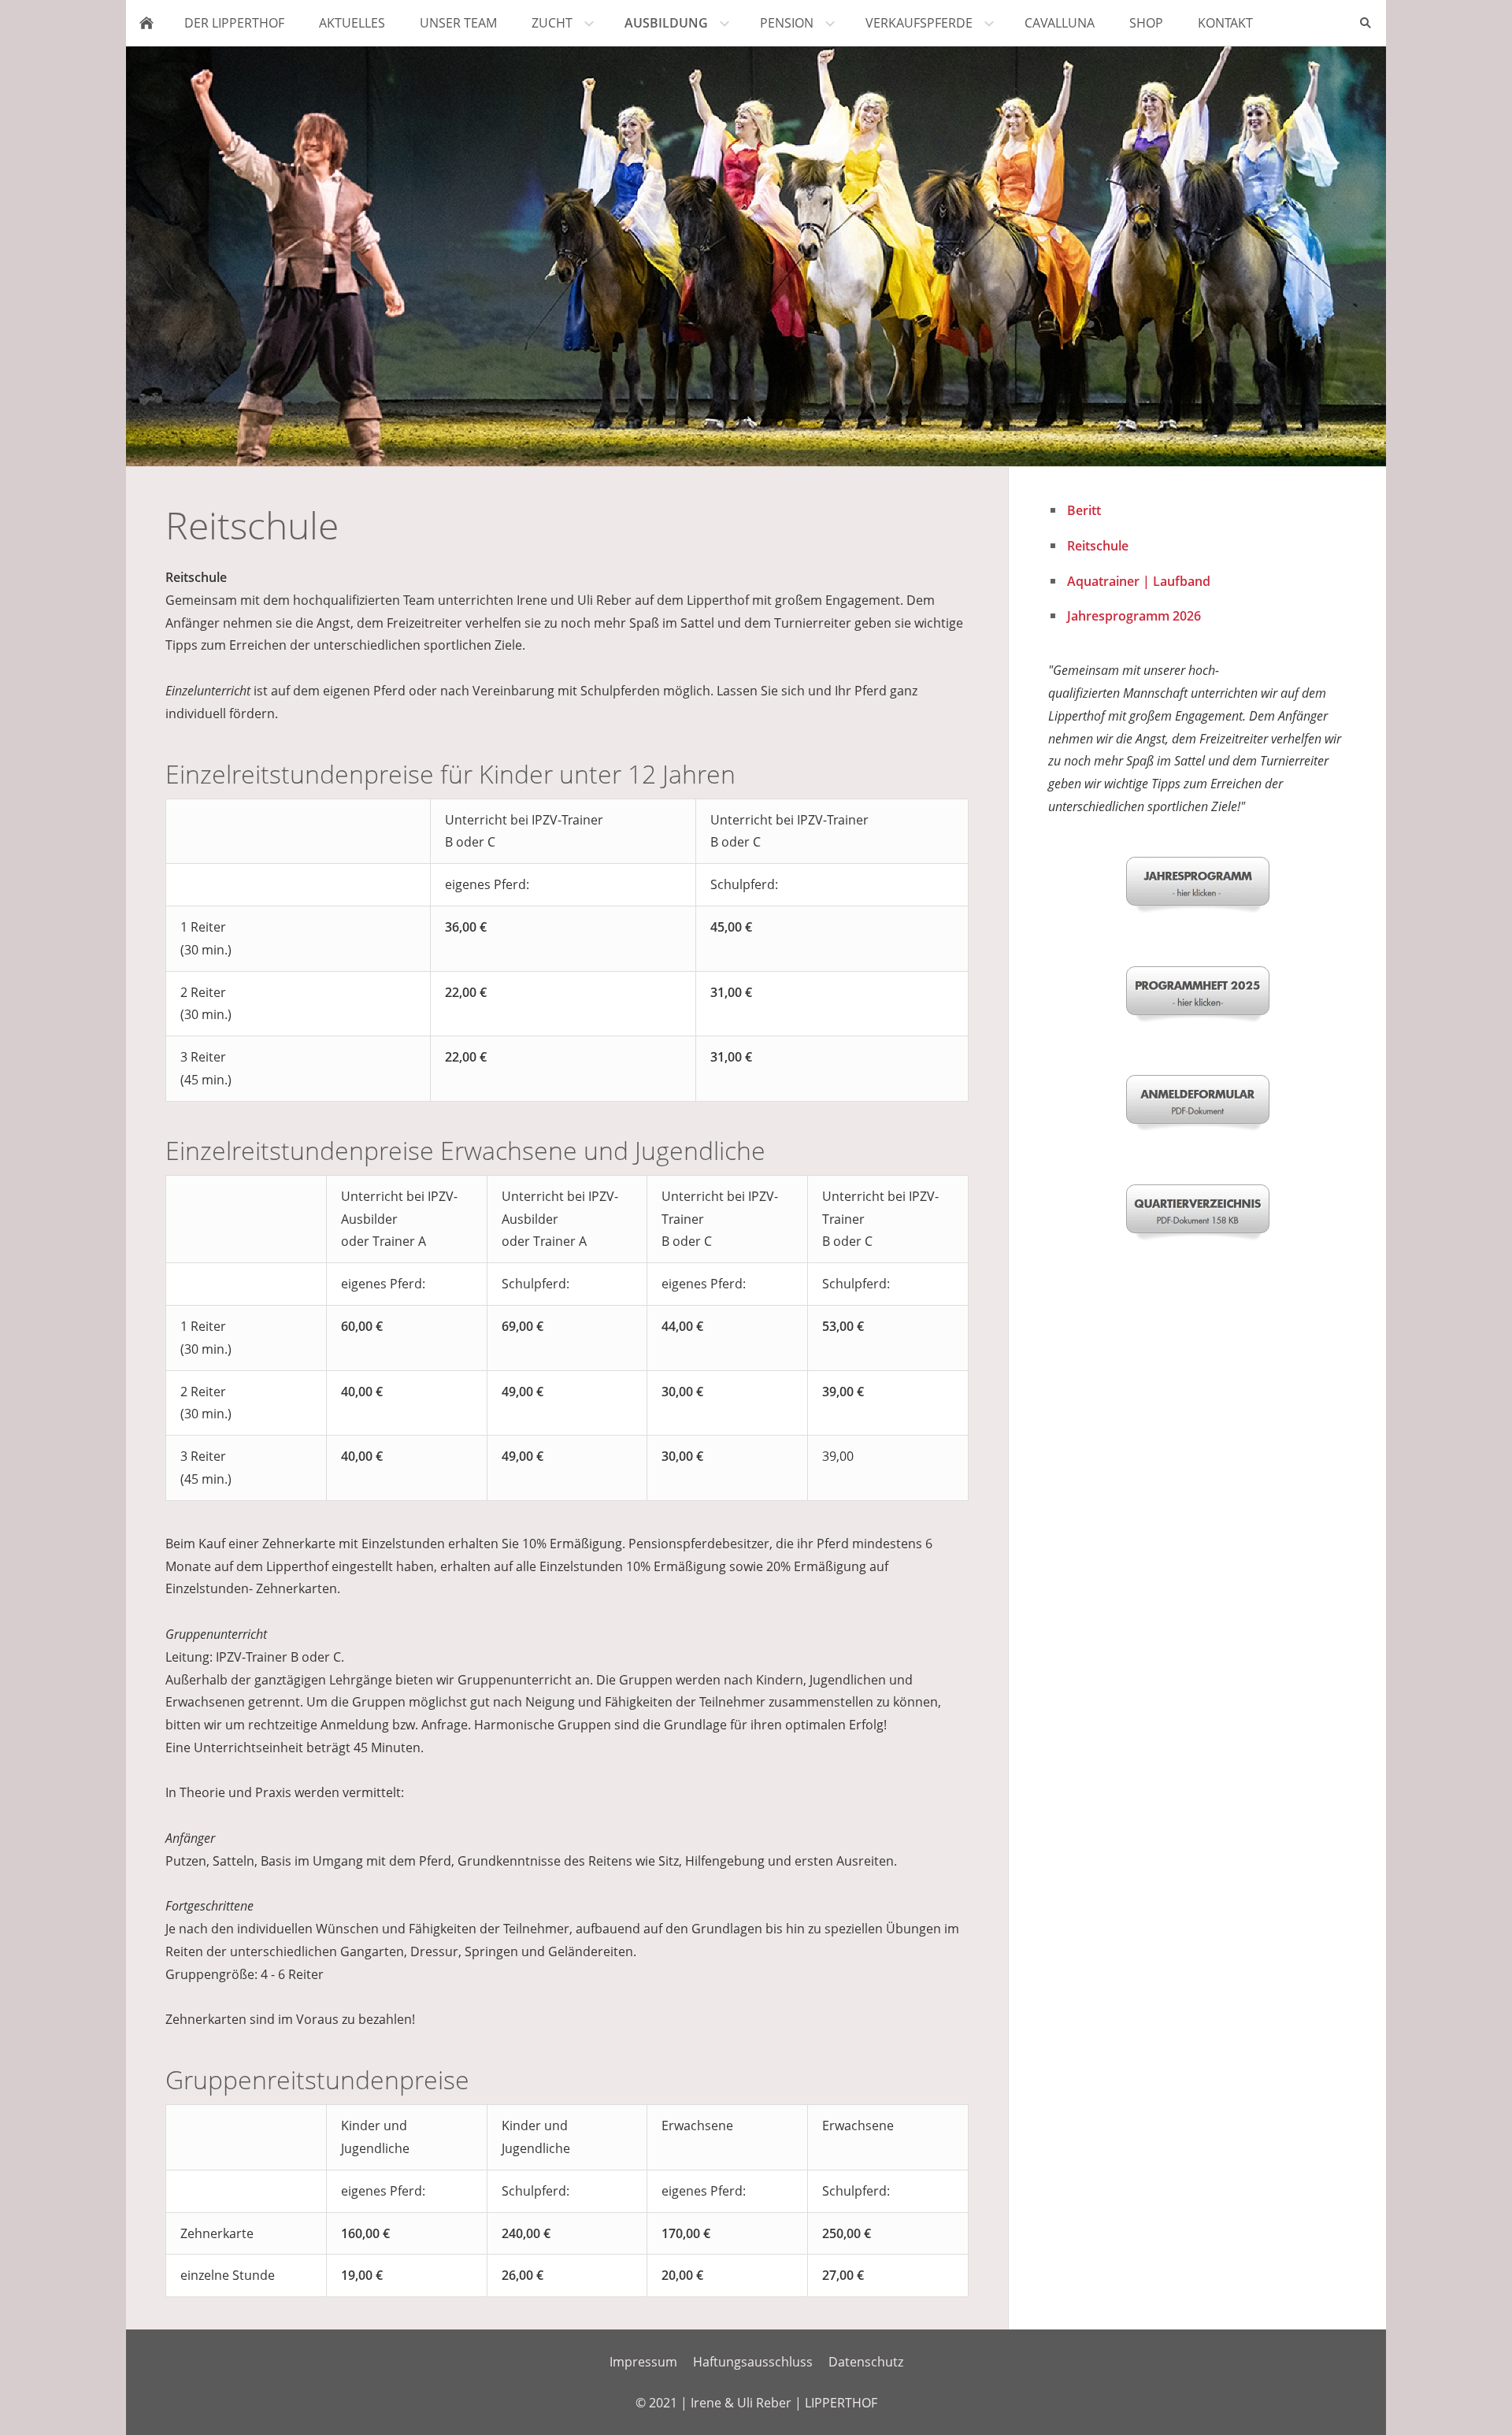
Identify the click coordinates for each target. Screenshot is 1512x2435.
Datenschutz (866, 2362)
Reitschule (1098, 546)
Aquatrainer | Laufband (1139, 581)
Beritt (1084, 510)
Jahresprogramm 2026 (1134, 616)
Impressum (643, 2362)
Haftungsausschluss (753, 2362)
